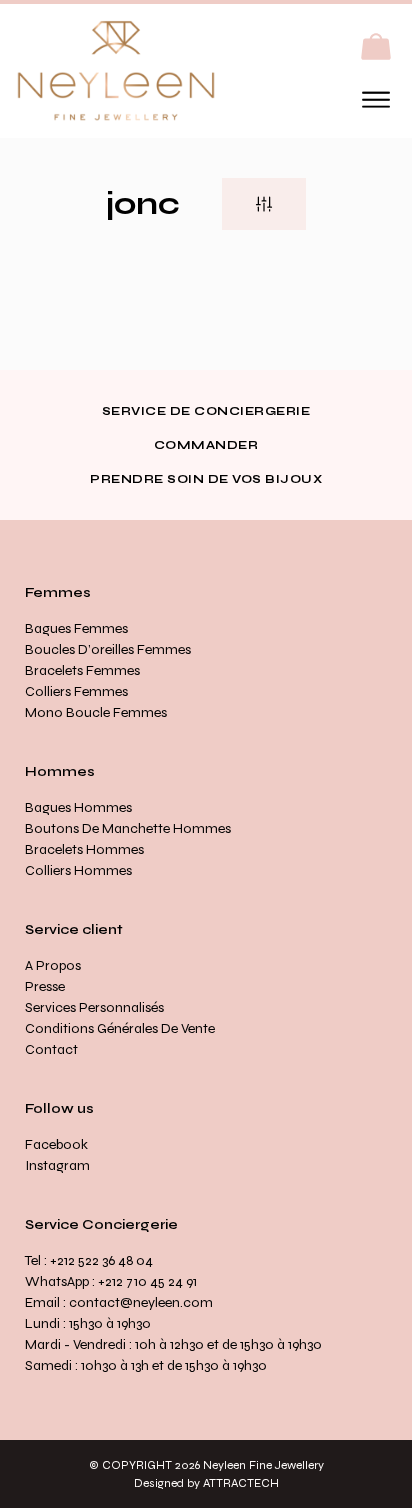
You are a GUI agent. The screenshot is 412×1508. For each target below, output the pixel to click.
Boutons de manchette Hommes (128, 828)
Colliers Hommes (78, 870)
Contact (51, 1049)
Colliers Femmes (76, 691)
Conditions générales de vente (120, 1028)
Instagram (57, 1165)
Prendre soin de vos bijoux (206, 479)
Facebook (56, 1144)
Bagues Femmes (76, 628)
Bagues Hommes (78, 807)
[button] (376, 47)
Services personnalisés (94, 1007)
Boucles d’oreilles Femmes (108, 649)
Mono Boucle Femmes (96, 712)
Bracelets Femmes (82, 670)
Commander (206, 445)
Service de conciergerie (206, 411)
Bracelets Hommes (84, 849)
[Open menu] (376, 100)
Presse (45, 986)
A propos (53, 965)
